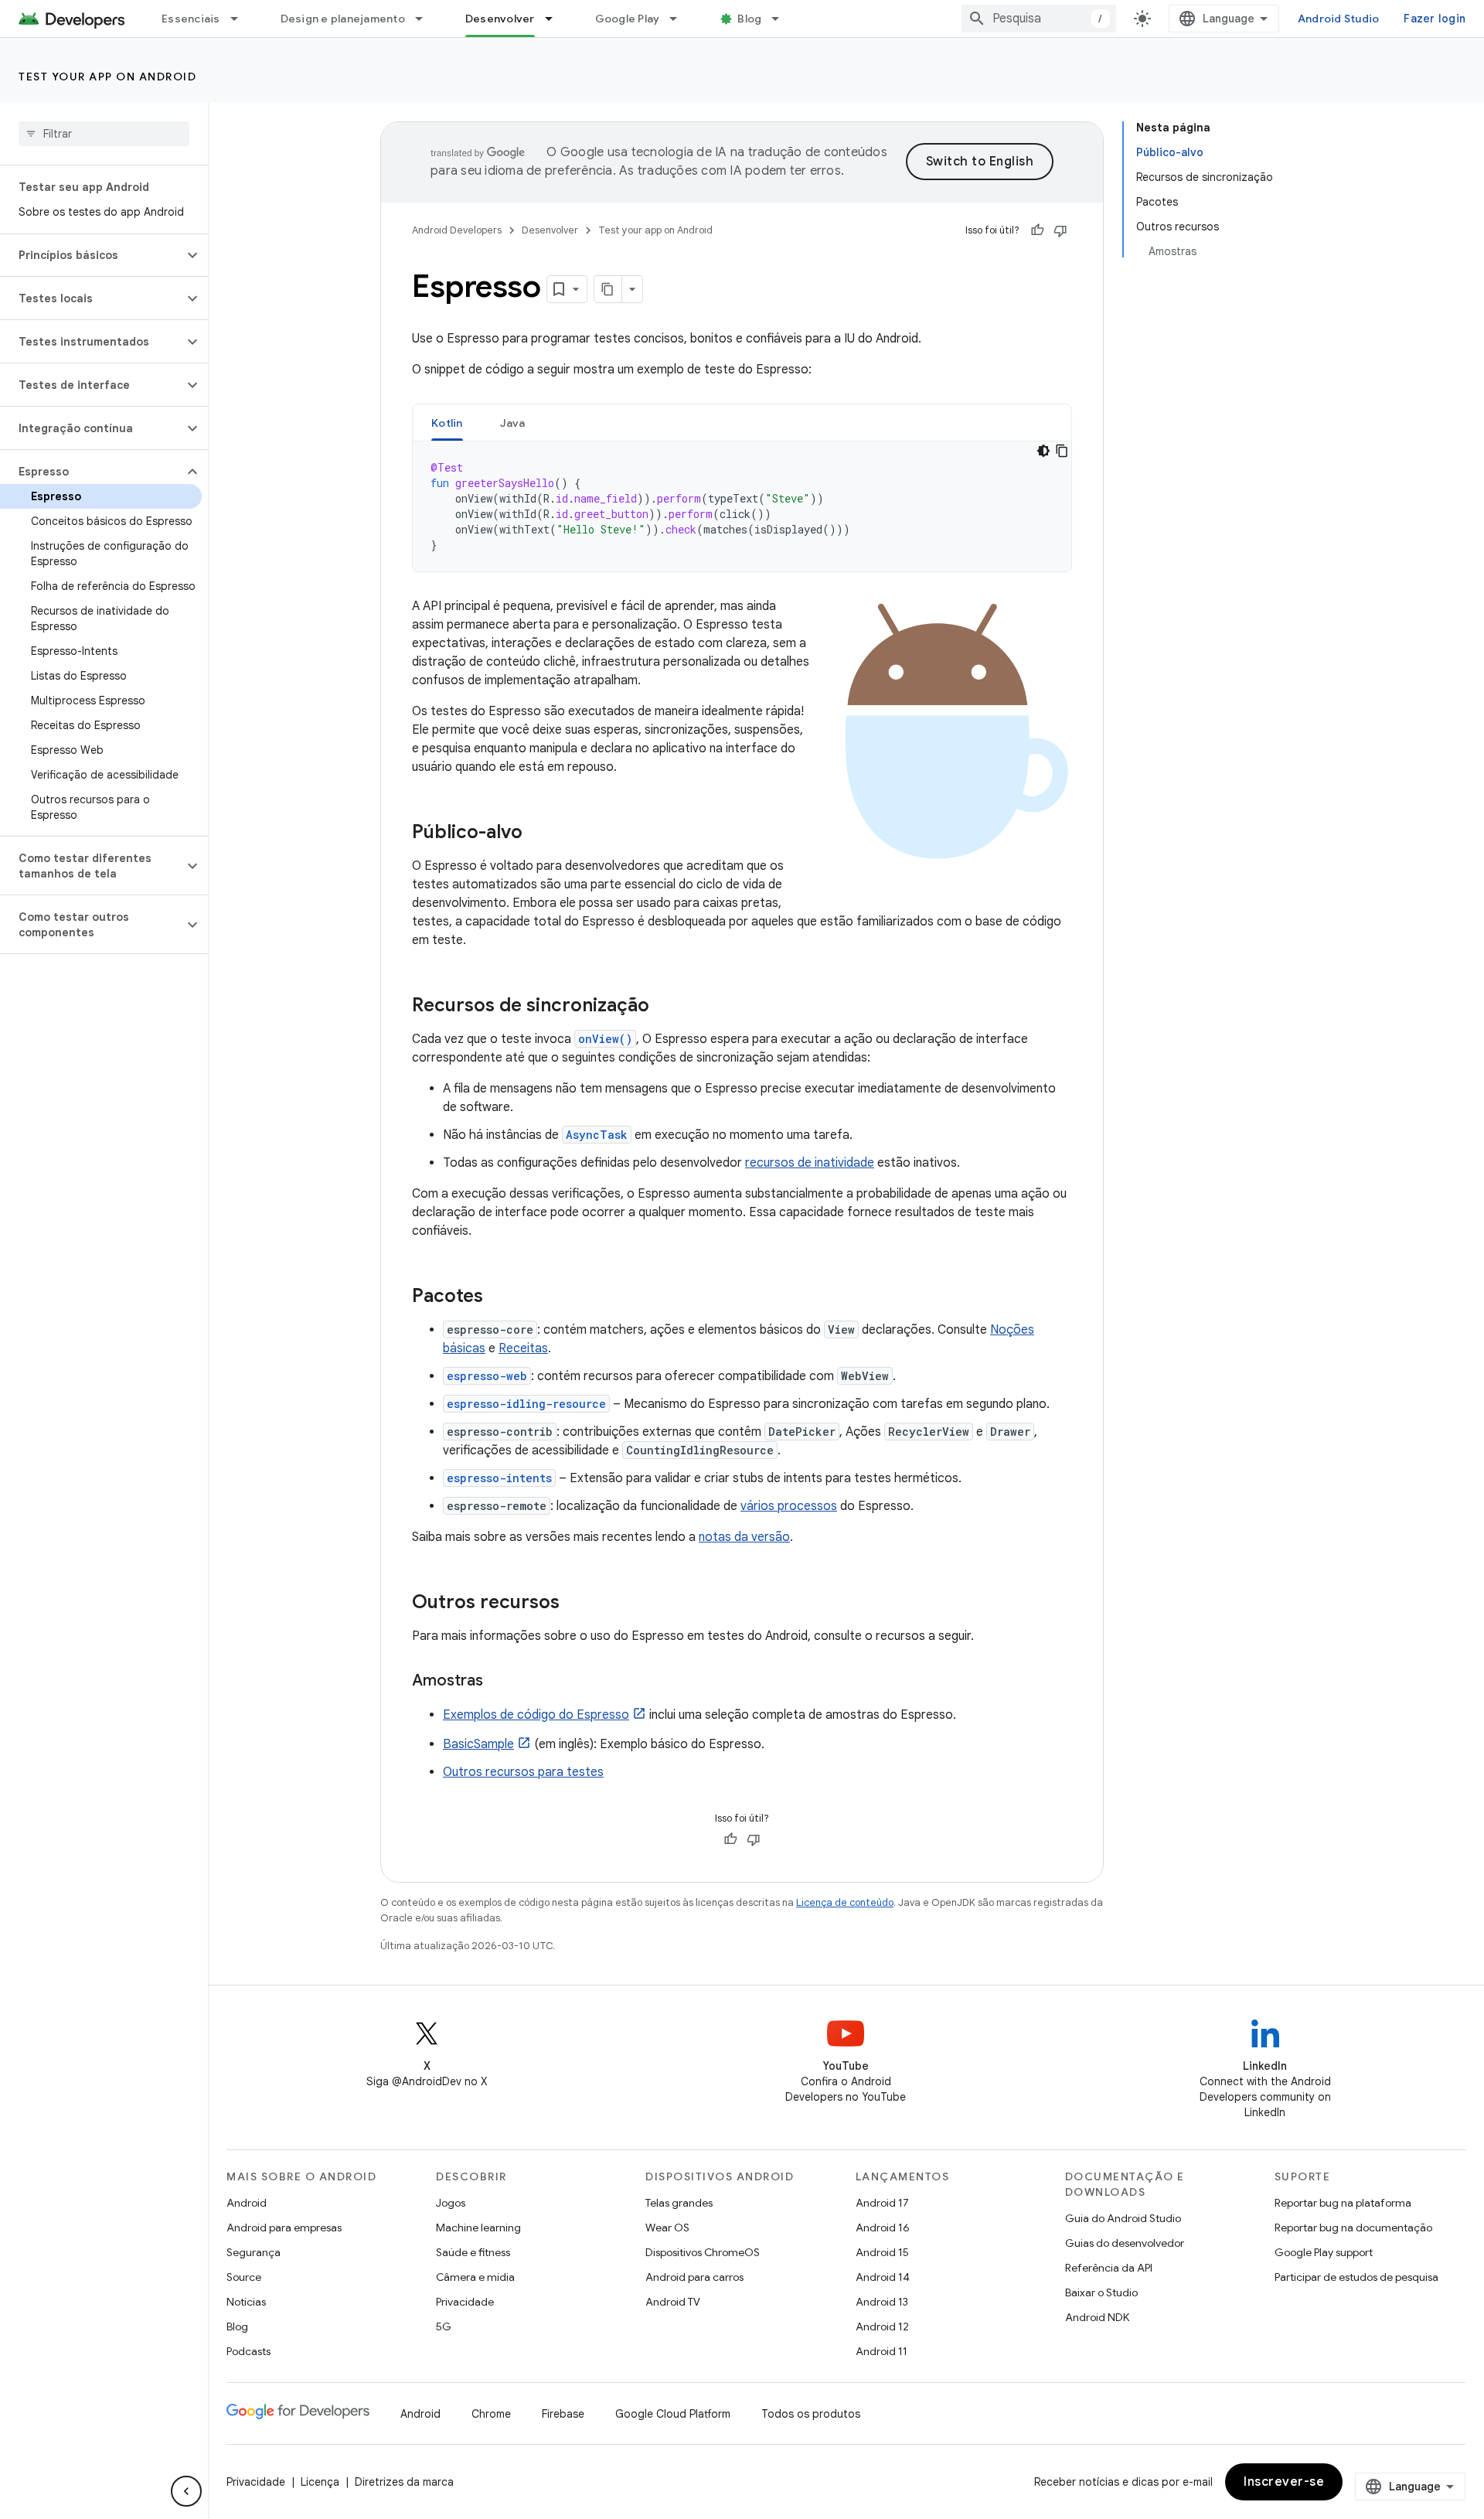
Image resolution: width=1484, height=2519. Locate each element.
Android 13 (882, 2302)
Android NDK (1097, 2317)
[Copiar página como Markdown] (608, 289)
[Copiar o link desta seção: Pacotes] (499, 1297)
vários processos (789, 1506)
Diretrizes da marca (404, 2482)
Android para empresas (284, 2228)
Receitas (523, 1348)
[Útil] (1037, 230)
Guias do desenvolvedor (1125, 2243)
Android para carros (694, 2277)
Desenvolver (500, 19)
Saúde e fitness (473, 2252)
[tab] (447, 423)
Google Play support (1324, 2252)
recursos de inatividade (810, 1163)
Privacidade (465, 2302)
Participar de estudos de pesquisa (1356, 2277)
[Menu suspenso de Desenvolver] (556, 19)
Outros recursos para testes (523, 1772)
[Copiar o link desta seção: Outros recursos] (575, 1604)
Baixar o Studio (1101, 2292)
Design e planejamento (343, 19)
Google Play (628, 19)
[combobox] (1039, 19)
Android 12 (882, 2326)
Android (247, 2203)
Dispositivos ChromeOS (703, 2252)
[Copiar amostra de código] (1062, 451)
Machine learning (478, 2228)
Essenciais (191, 19)
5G (444, 2326)
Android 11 (882, 2351)
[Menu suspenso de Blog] (782, 19)
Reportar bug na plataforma (1343, 2203)
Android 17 (882, 2203)
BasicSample (478, 1744)
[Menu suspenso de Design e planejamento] (426, 19)
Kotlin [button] (447, 423)
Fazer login (1435, 19)
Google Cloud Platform (673, 2414)
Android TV (673, 2302)
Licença (320, 2482)
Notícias (246, 2302)
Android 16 (883, 2228)
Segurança (254, 2252)
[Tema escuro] (1043, 451)
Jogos (451, 2203)
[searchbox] (104, 134)
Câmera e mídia (475, 2277)
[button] (92, 255)
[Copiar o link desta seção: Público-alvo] (538, 833)
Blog (749, 19)
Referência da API (1109, 2268)
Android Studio (1339, 19)
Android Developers (457, 230)
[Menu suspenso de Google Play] (680, 19)
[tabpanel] (742, 506)
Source (244, 2277)
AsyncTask (597, 1135)
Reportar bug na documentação (1353, 2228)
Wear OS (667, 2228)
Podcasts (248, 2351)
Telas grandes (679, 2203)
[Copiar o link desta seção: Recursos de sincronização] (665, 1007)
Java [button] (513, 423)
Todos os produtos (811, 2414)
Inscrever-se (1284, 2482)
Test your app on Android (107, 77)
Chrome (491, 2414)
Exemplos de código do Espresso (536, 1715)
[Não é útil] (1060, 230)
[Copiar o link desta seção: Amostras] (499, 1682)
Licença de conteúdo (845, 1902)
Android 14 (883, 2277)
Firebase (563, 2414)
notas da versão (744, 1537)
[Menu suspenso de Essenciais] (241, 19)
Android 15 (882, 2252)
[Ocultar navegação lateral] (186, 2491)
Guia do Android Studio (1123, 2218)
